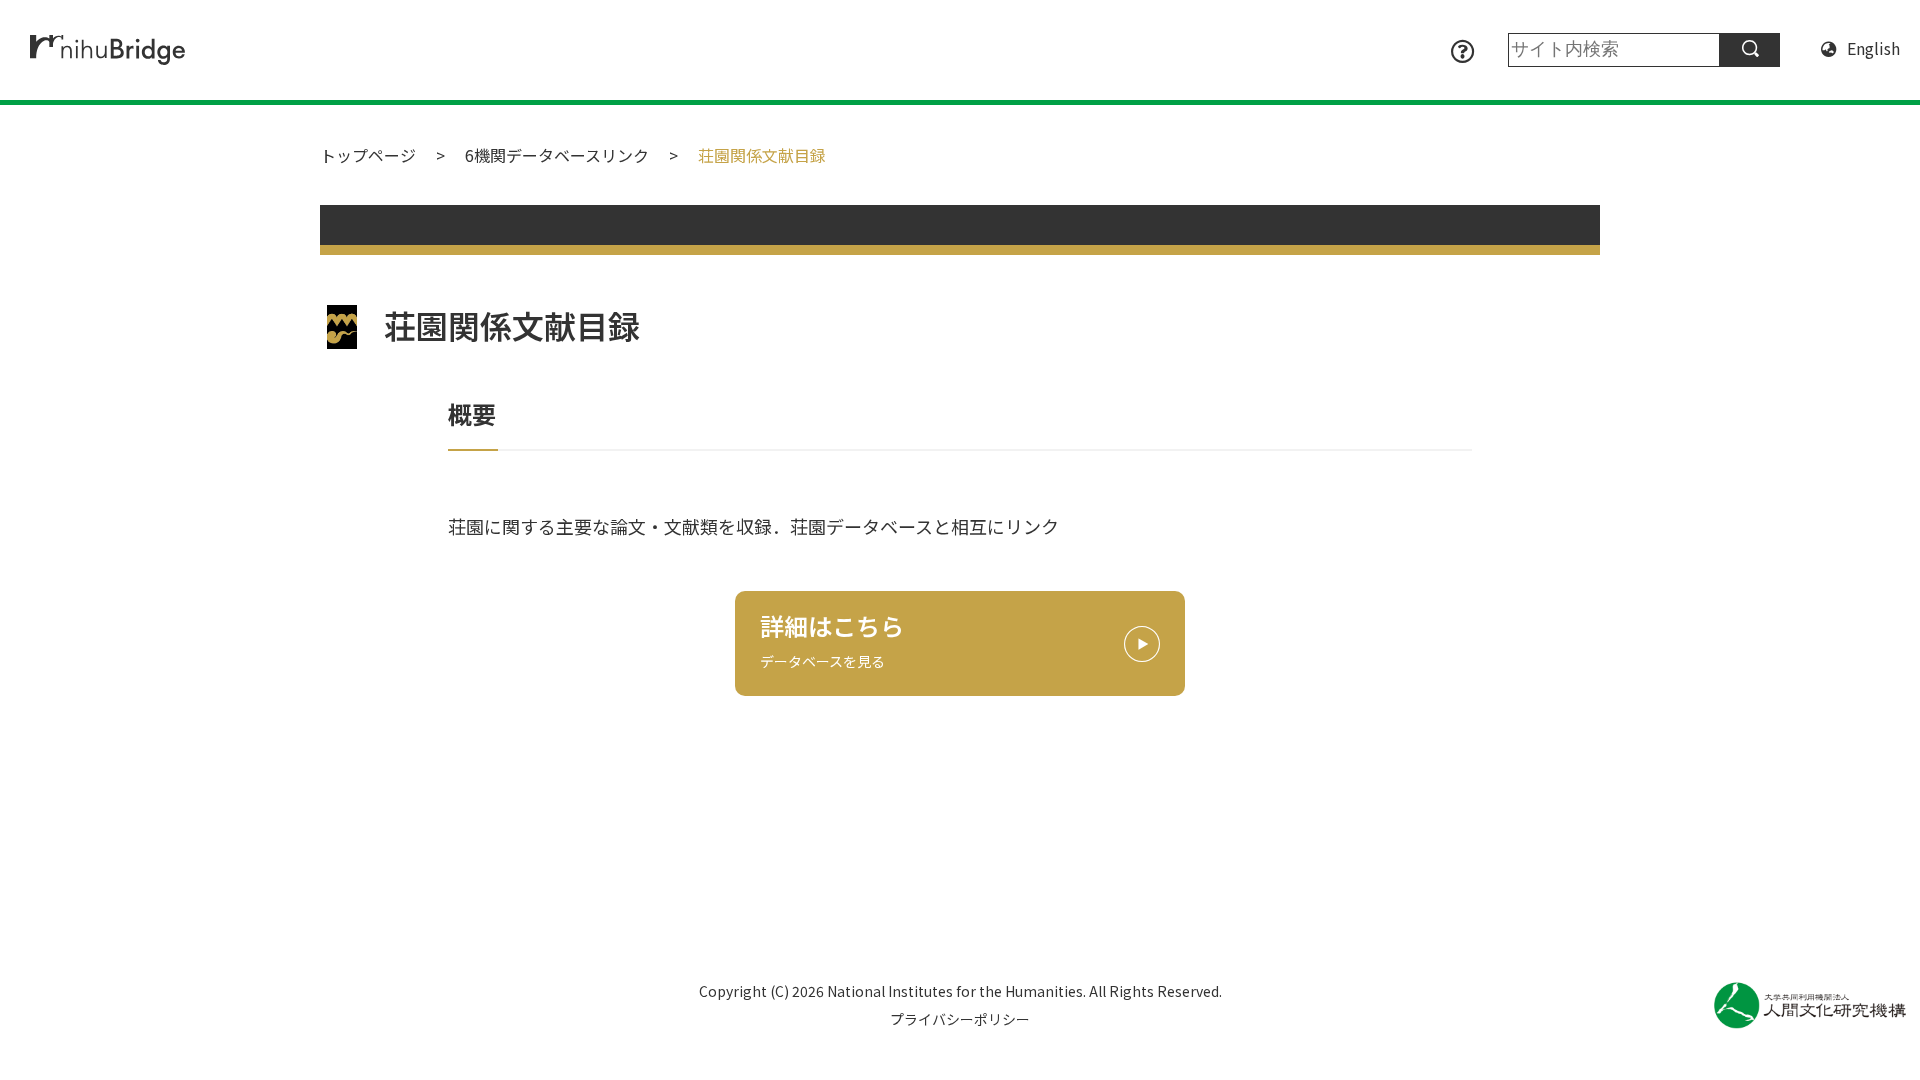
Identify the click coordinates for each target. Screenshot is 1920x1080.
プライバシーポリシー (960, 1019)
